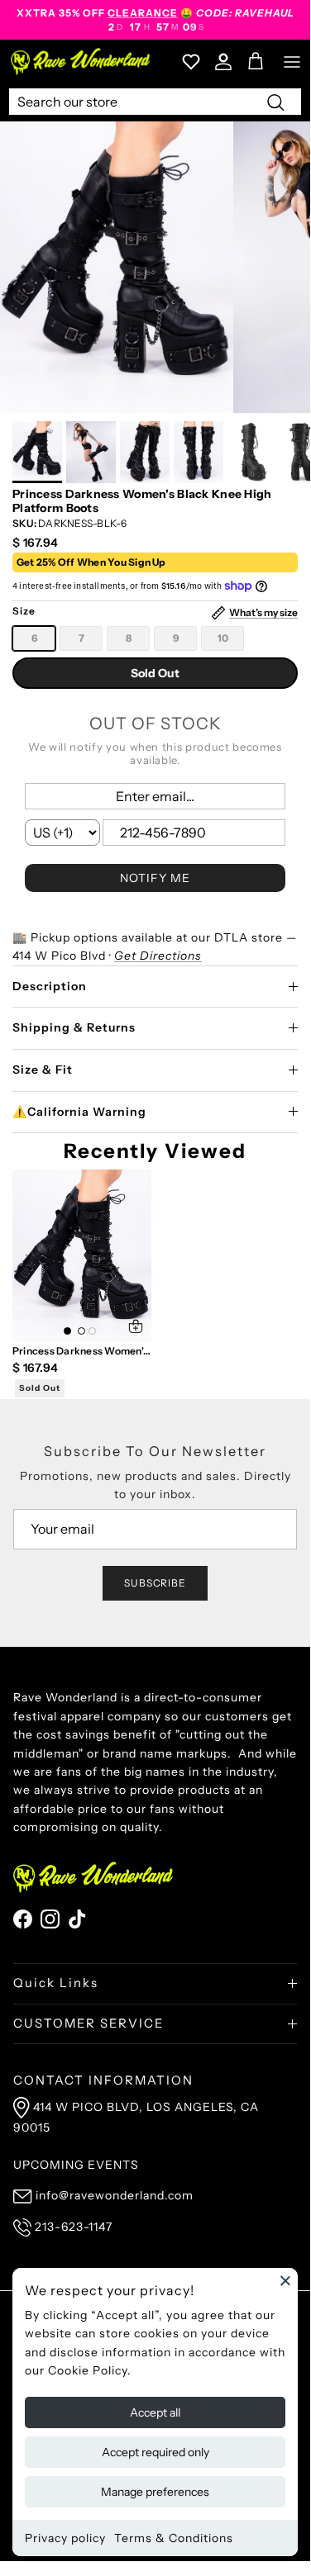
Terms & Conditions (174, 2538)
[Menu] (292, 62)
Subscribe (155, 1583)
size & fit (43, 1070)
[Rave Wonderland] (81, 62)
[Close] (285, 2280)
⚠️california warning (79, 1112)
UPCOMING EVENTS (76, 2165)
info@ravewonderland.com (115, 2195)
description (50, 986)
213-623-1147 (74, 2227)
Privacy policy (65, 2538)
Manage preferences (155, 2492)
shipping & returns (74, 1027)
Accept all (155, 2412)
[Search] (275, 102)
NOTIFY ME (155, 878)
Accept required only (155, 2452)
